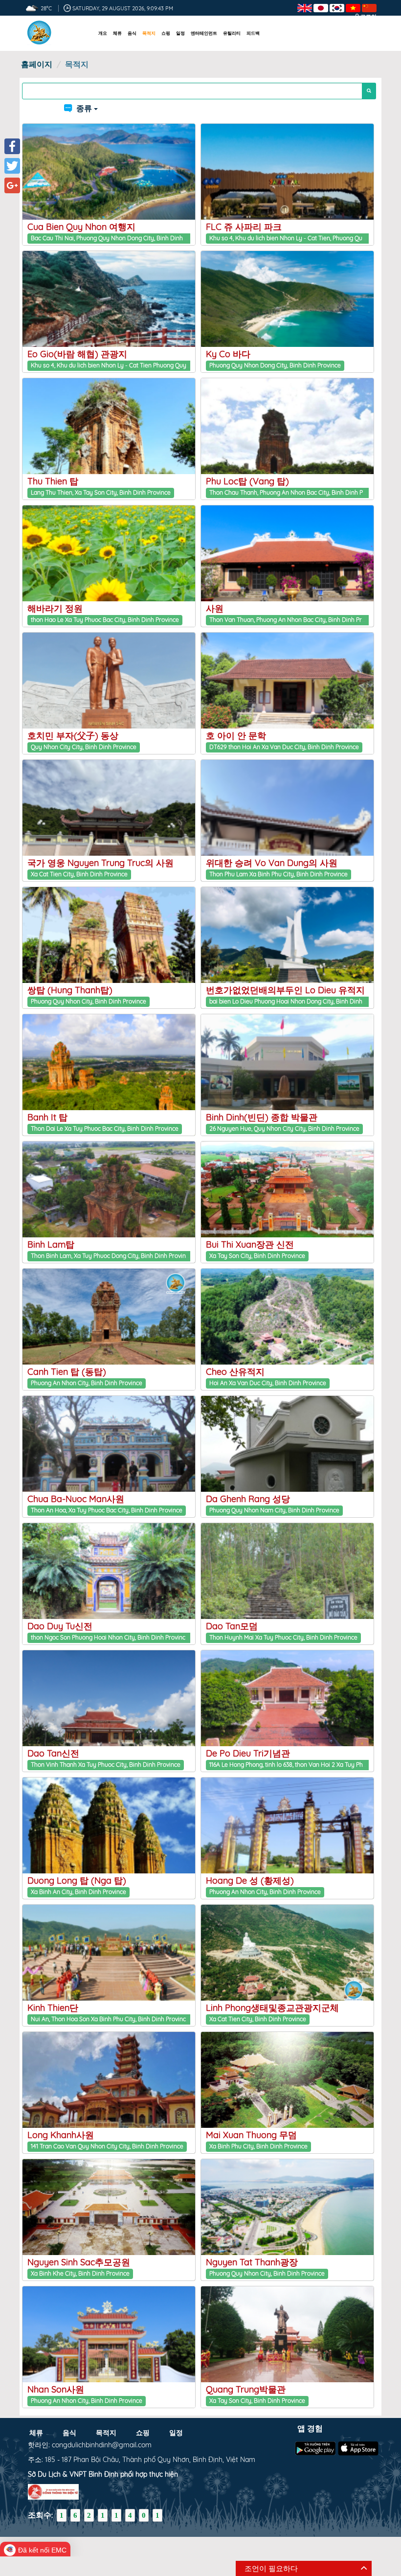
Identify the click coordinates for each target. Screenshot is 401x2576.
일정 (180, 33)
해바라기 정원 (55, 608)
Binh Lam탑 (51, 1244)
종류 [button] (84, 108)
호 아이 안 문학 (236, 736)
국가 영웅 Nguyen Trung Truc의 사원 (100, 863)
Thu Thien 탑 (53, 481)
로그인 (368, 17)
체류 (117, 33)
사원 (215, 608)
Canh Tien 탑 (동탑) (67, 1372)
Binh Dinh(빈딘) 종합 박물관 (262, 1117)
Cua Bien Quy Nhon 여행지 (81, 227)
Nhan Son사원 (56, 2389)
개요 (103, 33)
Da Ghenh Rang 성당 (248, 1499)
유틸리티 (232, 33)
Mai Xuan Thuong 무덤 (251, 2135)
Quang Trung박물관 (246, 2389)
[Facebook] (12, 146)
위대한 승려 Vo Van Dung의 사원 (272, 863)
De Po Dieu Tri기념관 (248, 1753)
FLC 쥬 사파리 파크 (244, 227)
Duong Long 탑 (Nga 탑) (77, 1881)
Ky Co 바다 (228, 354)
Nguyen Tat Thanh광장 (252, 2262)
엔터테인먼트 (204, 33)
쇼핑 (166, 33)
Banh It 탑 (47, 1117)
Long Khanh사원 (61, 2135)
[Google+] (12, 185)
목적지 (149, 33)
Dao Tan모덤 (232, 1626)
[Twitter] (12, 166)
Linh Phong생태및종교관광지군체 (272, 2008)
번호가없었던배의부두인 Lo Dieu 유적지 (285, 990)
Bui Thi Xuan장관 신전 (250, 1244)
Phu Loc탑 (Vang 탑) (247, 481)
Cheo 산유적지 (235, 1372)
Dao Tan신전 (53, 1753)
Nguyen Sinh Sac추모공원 (79, 2262)
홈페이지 (37, 64)
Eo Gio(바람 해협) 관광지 (77, 354)
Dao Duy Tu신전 (60, 1626)
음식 (132, 33)
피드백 (253, 33)
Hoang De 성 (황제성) (250, 1881)
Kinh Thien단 (53, 2008)
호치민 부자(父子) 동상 (73, 736)
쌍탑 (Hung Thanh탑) (70, 990)
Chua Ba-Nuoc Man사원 (76, 1499)
